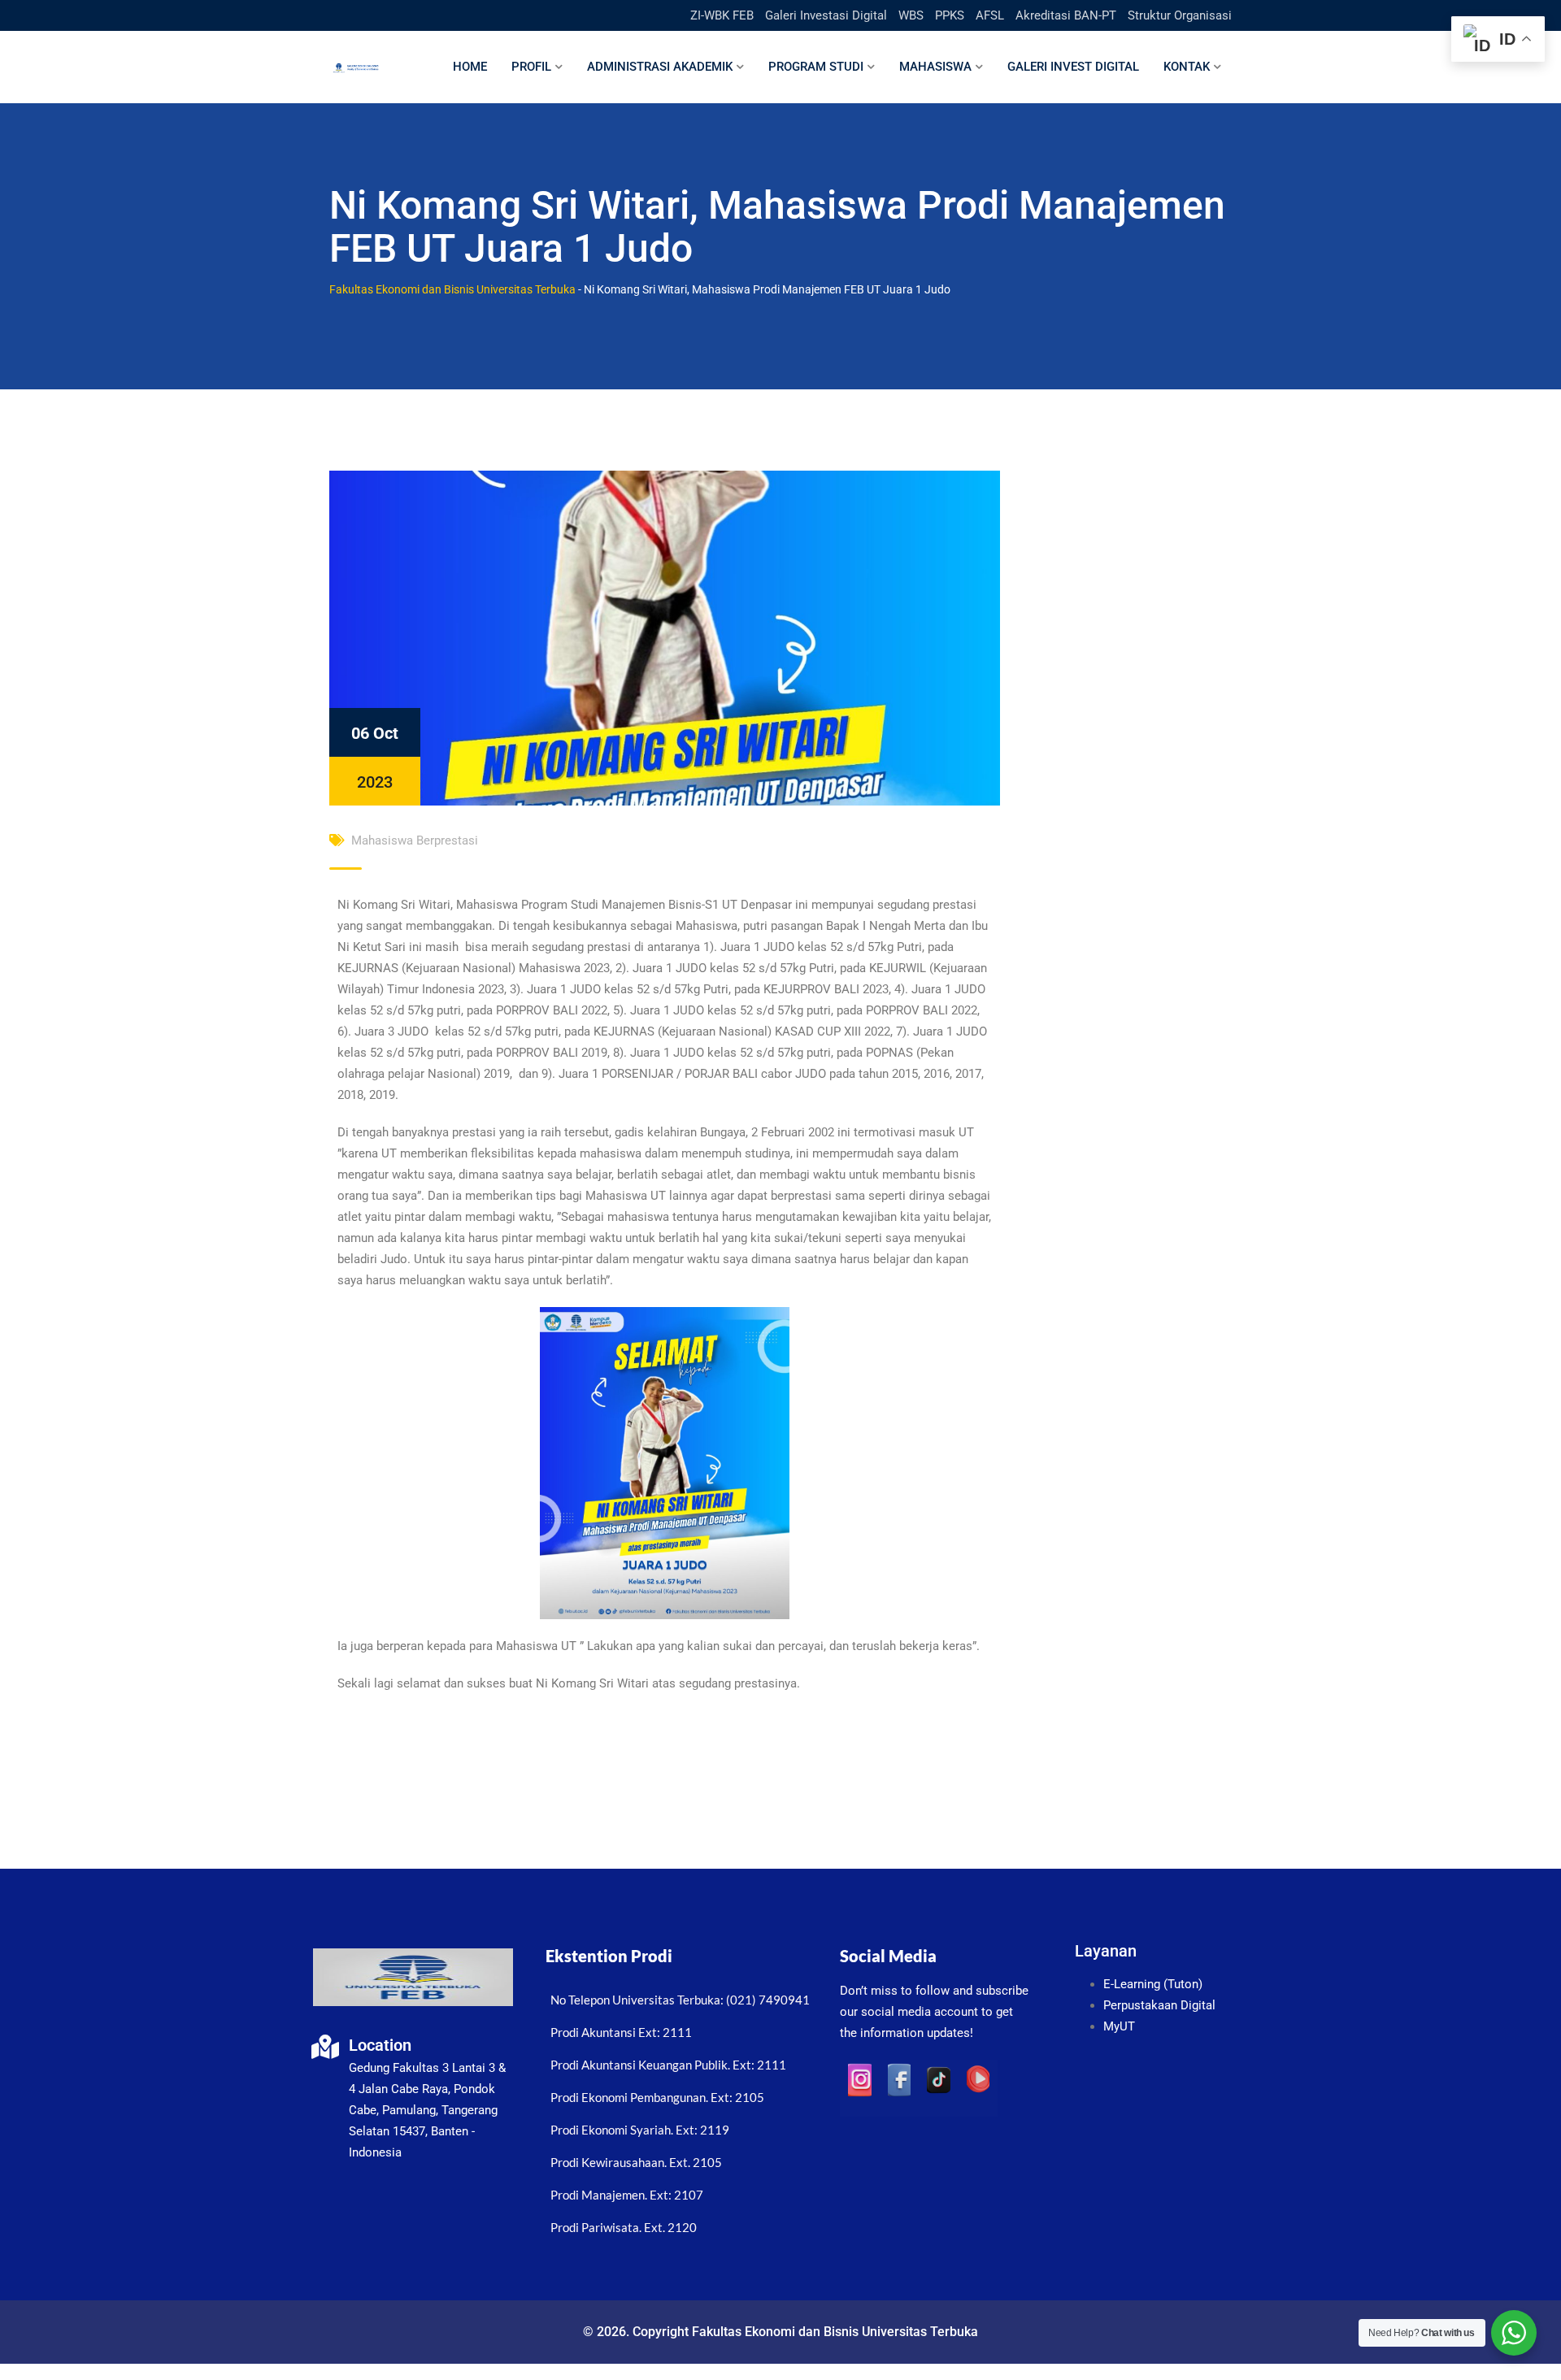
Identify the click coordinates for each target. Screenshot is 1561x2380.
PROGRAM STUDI (816, 67)
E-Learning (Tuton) (1153, 1984)
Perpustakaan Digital (1159, 2005)
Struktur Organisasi (1180, 15)
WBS (911, 15)
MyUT (1119, 2026)
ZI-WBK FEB (722, 15)
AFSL (990, 15)
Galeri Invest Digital (1073, 67)
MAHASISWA (935, 67)
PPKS (950, 15)
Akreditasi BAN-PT (1066, 15)
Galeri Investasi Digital (826, 15)
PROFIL (531, 67)
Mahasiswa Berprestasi (415, 840)
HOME (470, 67)
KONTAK (1187, 67)
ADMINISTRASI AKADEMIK (660, 67)
